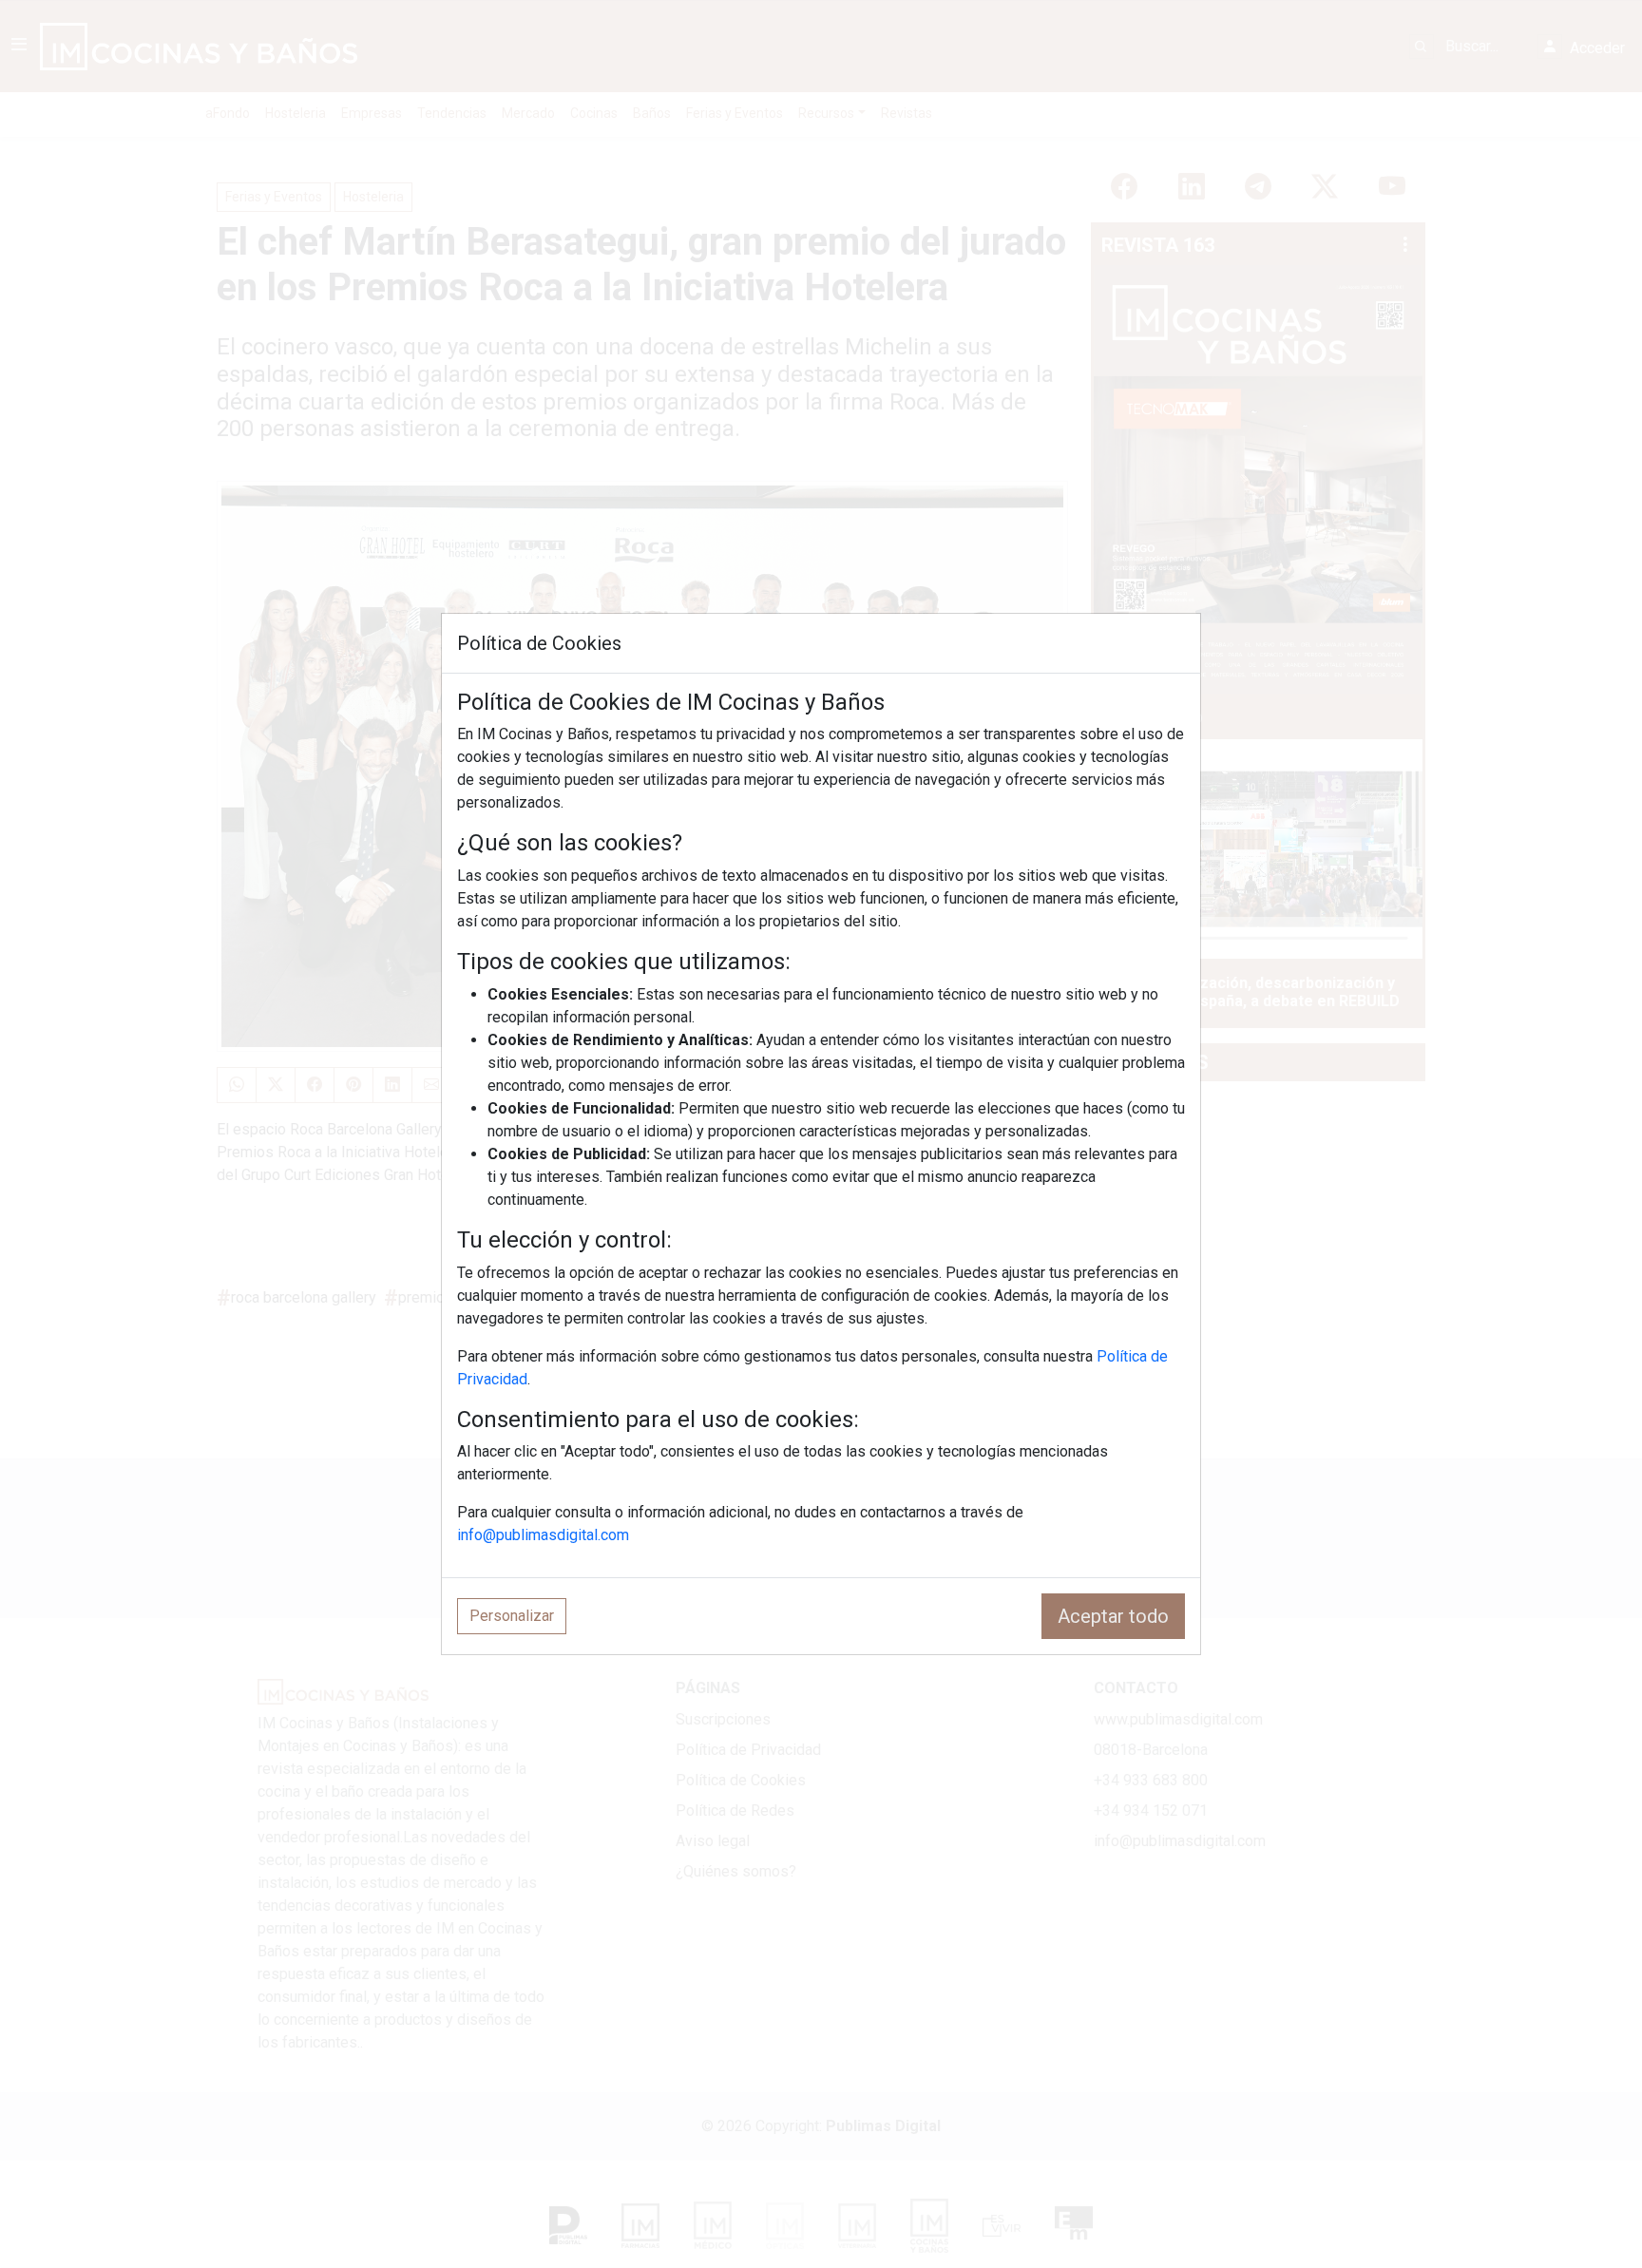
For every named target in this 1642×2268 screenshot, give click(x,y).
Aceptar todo (1113, 1616)
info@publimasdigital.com (543, 1535)
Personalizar (512, 1616)
